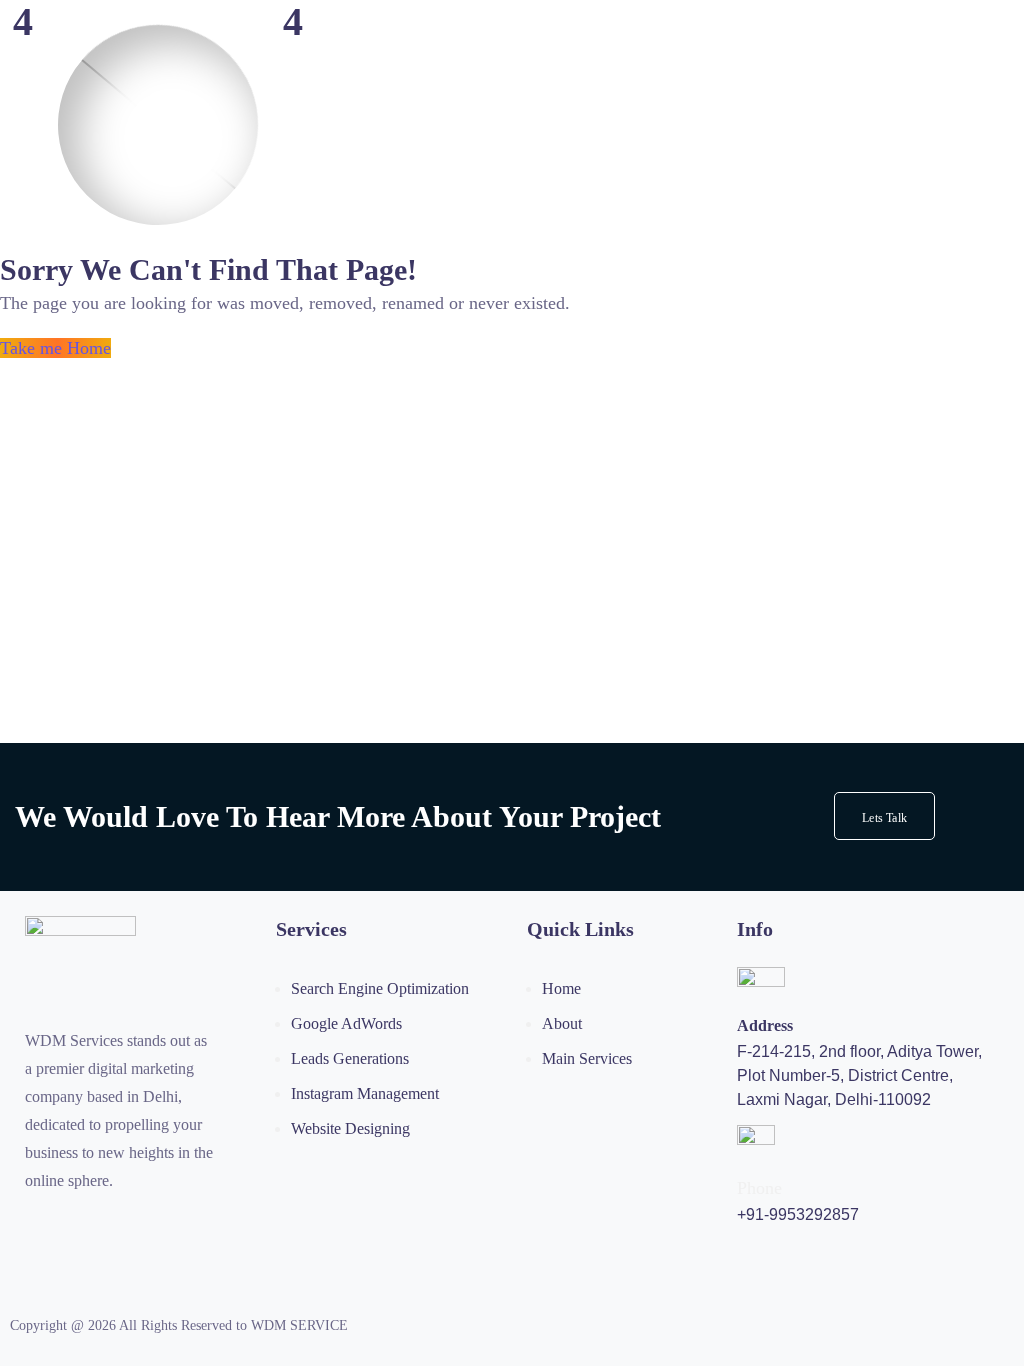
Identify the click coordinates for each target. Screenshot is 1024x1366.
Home (561, 988)
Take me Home (55, 348)
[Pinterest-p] (115, 1223)
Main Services (587, 1058)
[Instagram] (33, 1223)
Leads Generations (350, 1058)
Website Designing (350, 1128)
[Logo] (80, 929)
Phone (759, 1188)
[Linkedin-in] (156, 1223)
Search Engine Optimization (380, 988)
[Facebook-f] (74, 1223)
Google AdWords (346, 1023)
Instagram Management (365, 1093)
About (562, 1023)
